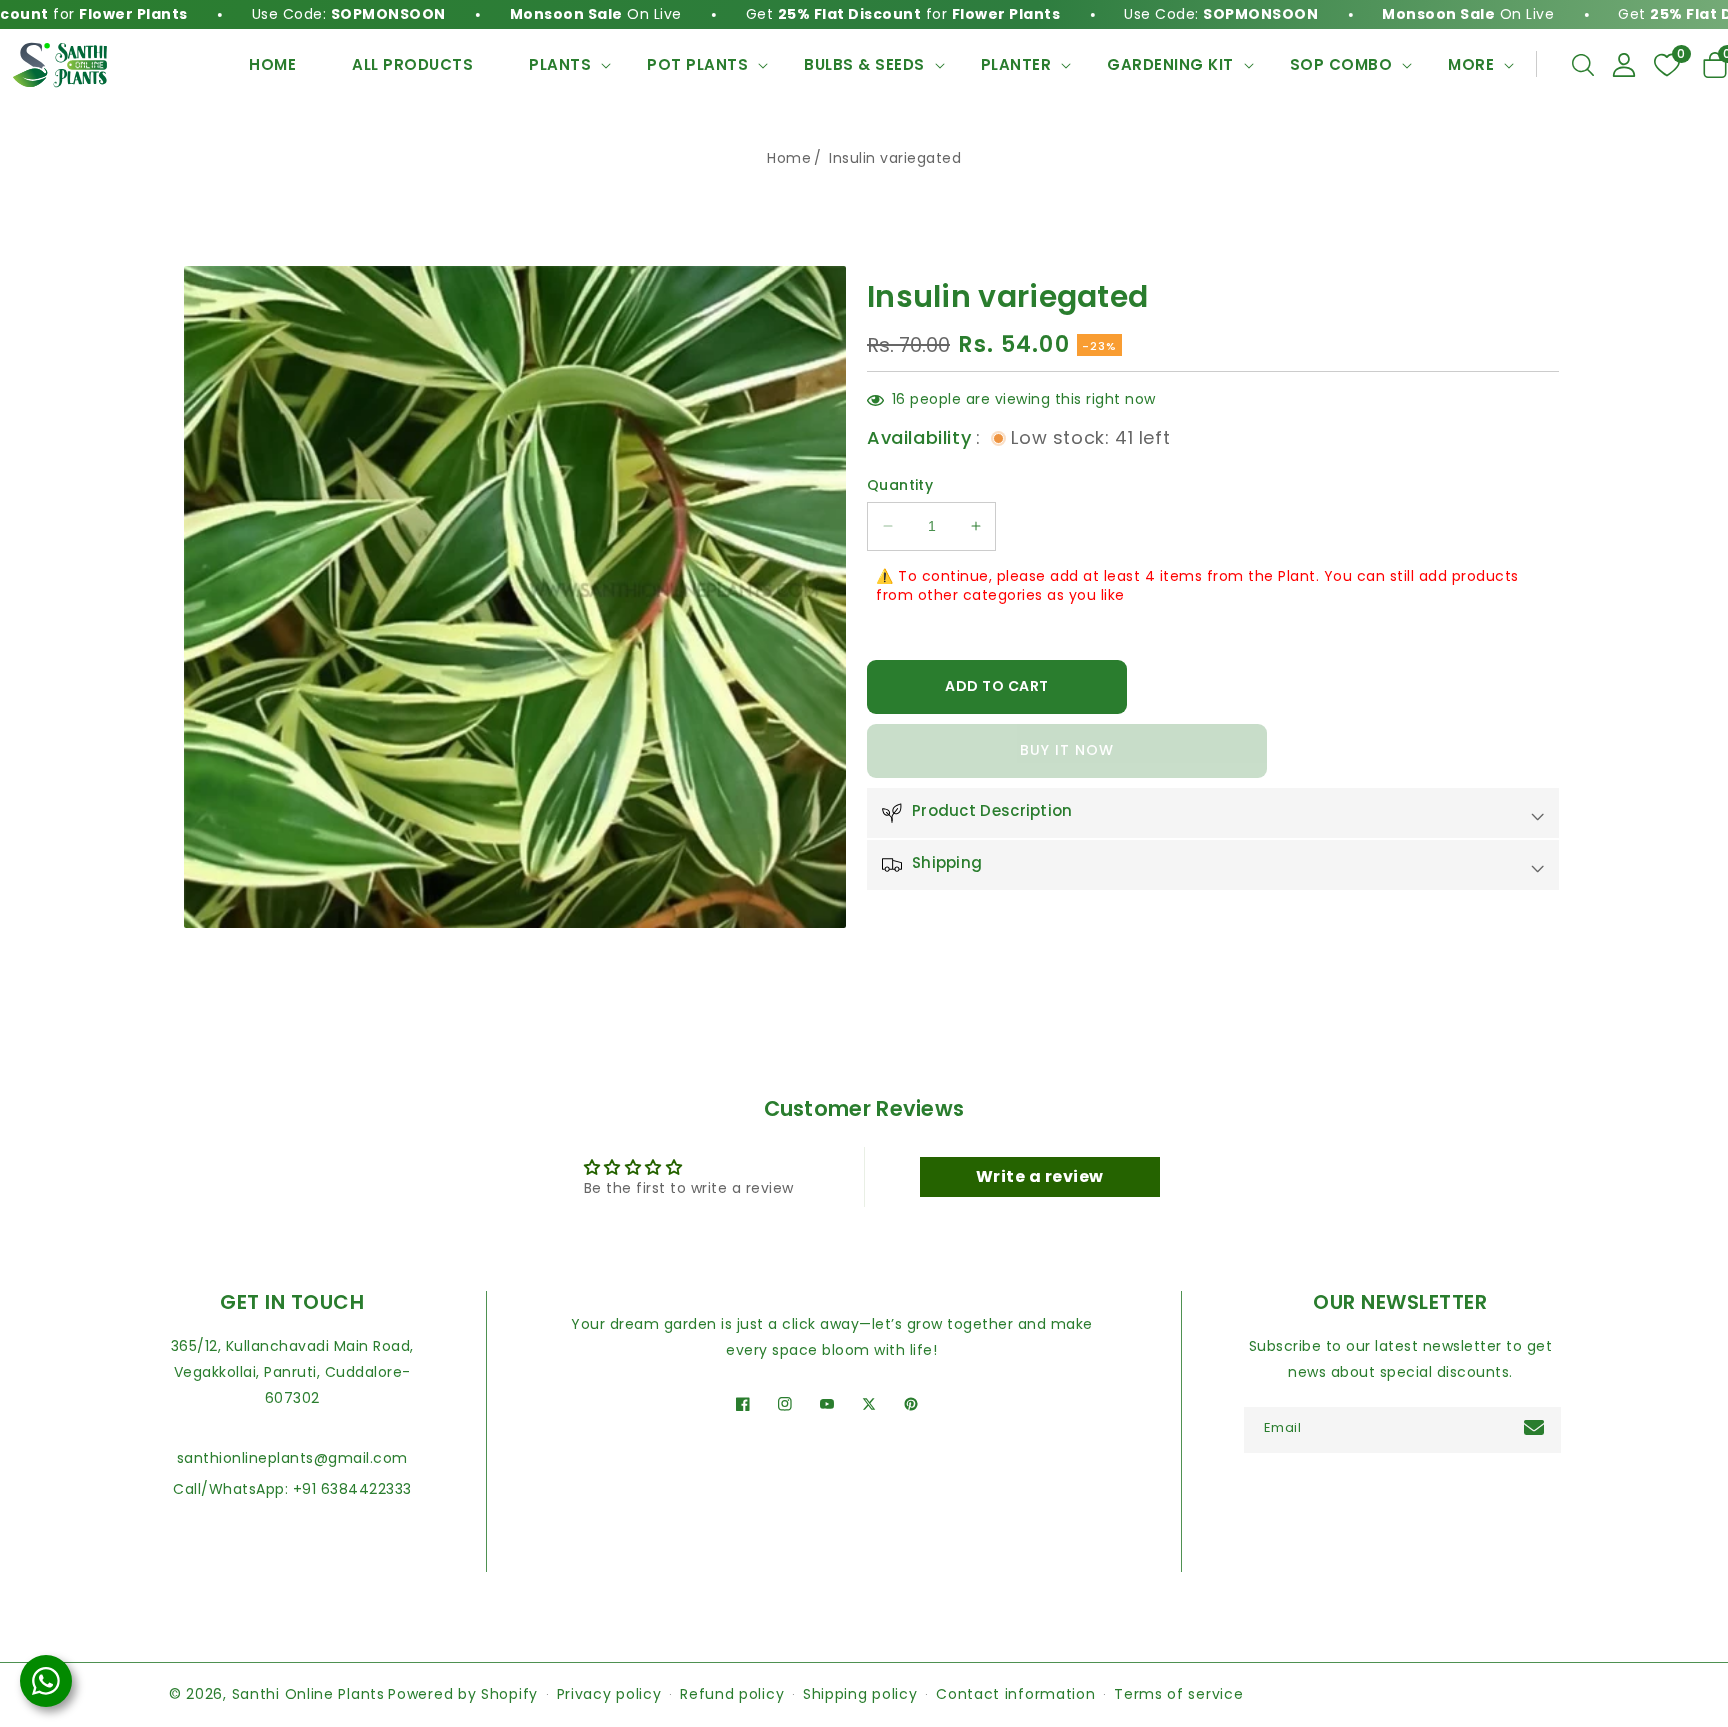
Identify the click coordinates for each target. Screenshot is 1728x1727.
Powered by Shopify (463, 1694)
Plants (560, 65)
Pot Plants (697, 65)
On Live (538, 14)
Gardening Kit (1170, 65)
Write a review (1040, 1176)
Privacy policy (609, 1694)
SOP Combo (1341, 65)
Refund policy (732, 1694)
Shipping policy (860, 1694)
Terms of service (1178, 1694)
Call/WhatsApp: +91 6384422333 (292, 1489)
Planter (1016, 65)
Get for (845, 14)
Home (789, 158)
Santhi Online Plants (308, 1694)
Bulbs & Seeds (864, 65)
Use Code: (291, 14)
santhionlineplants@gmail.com (292, 1458)
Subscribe (1536, 1427)
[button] (1583, 65)
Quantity (900, 485)
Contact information (1015, 1694)
